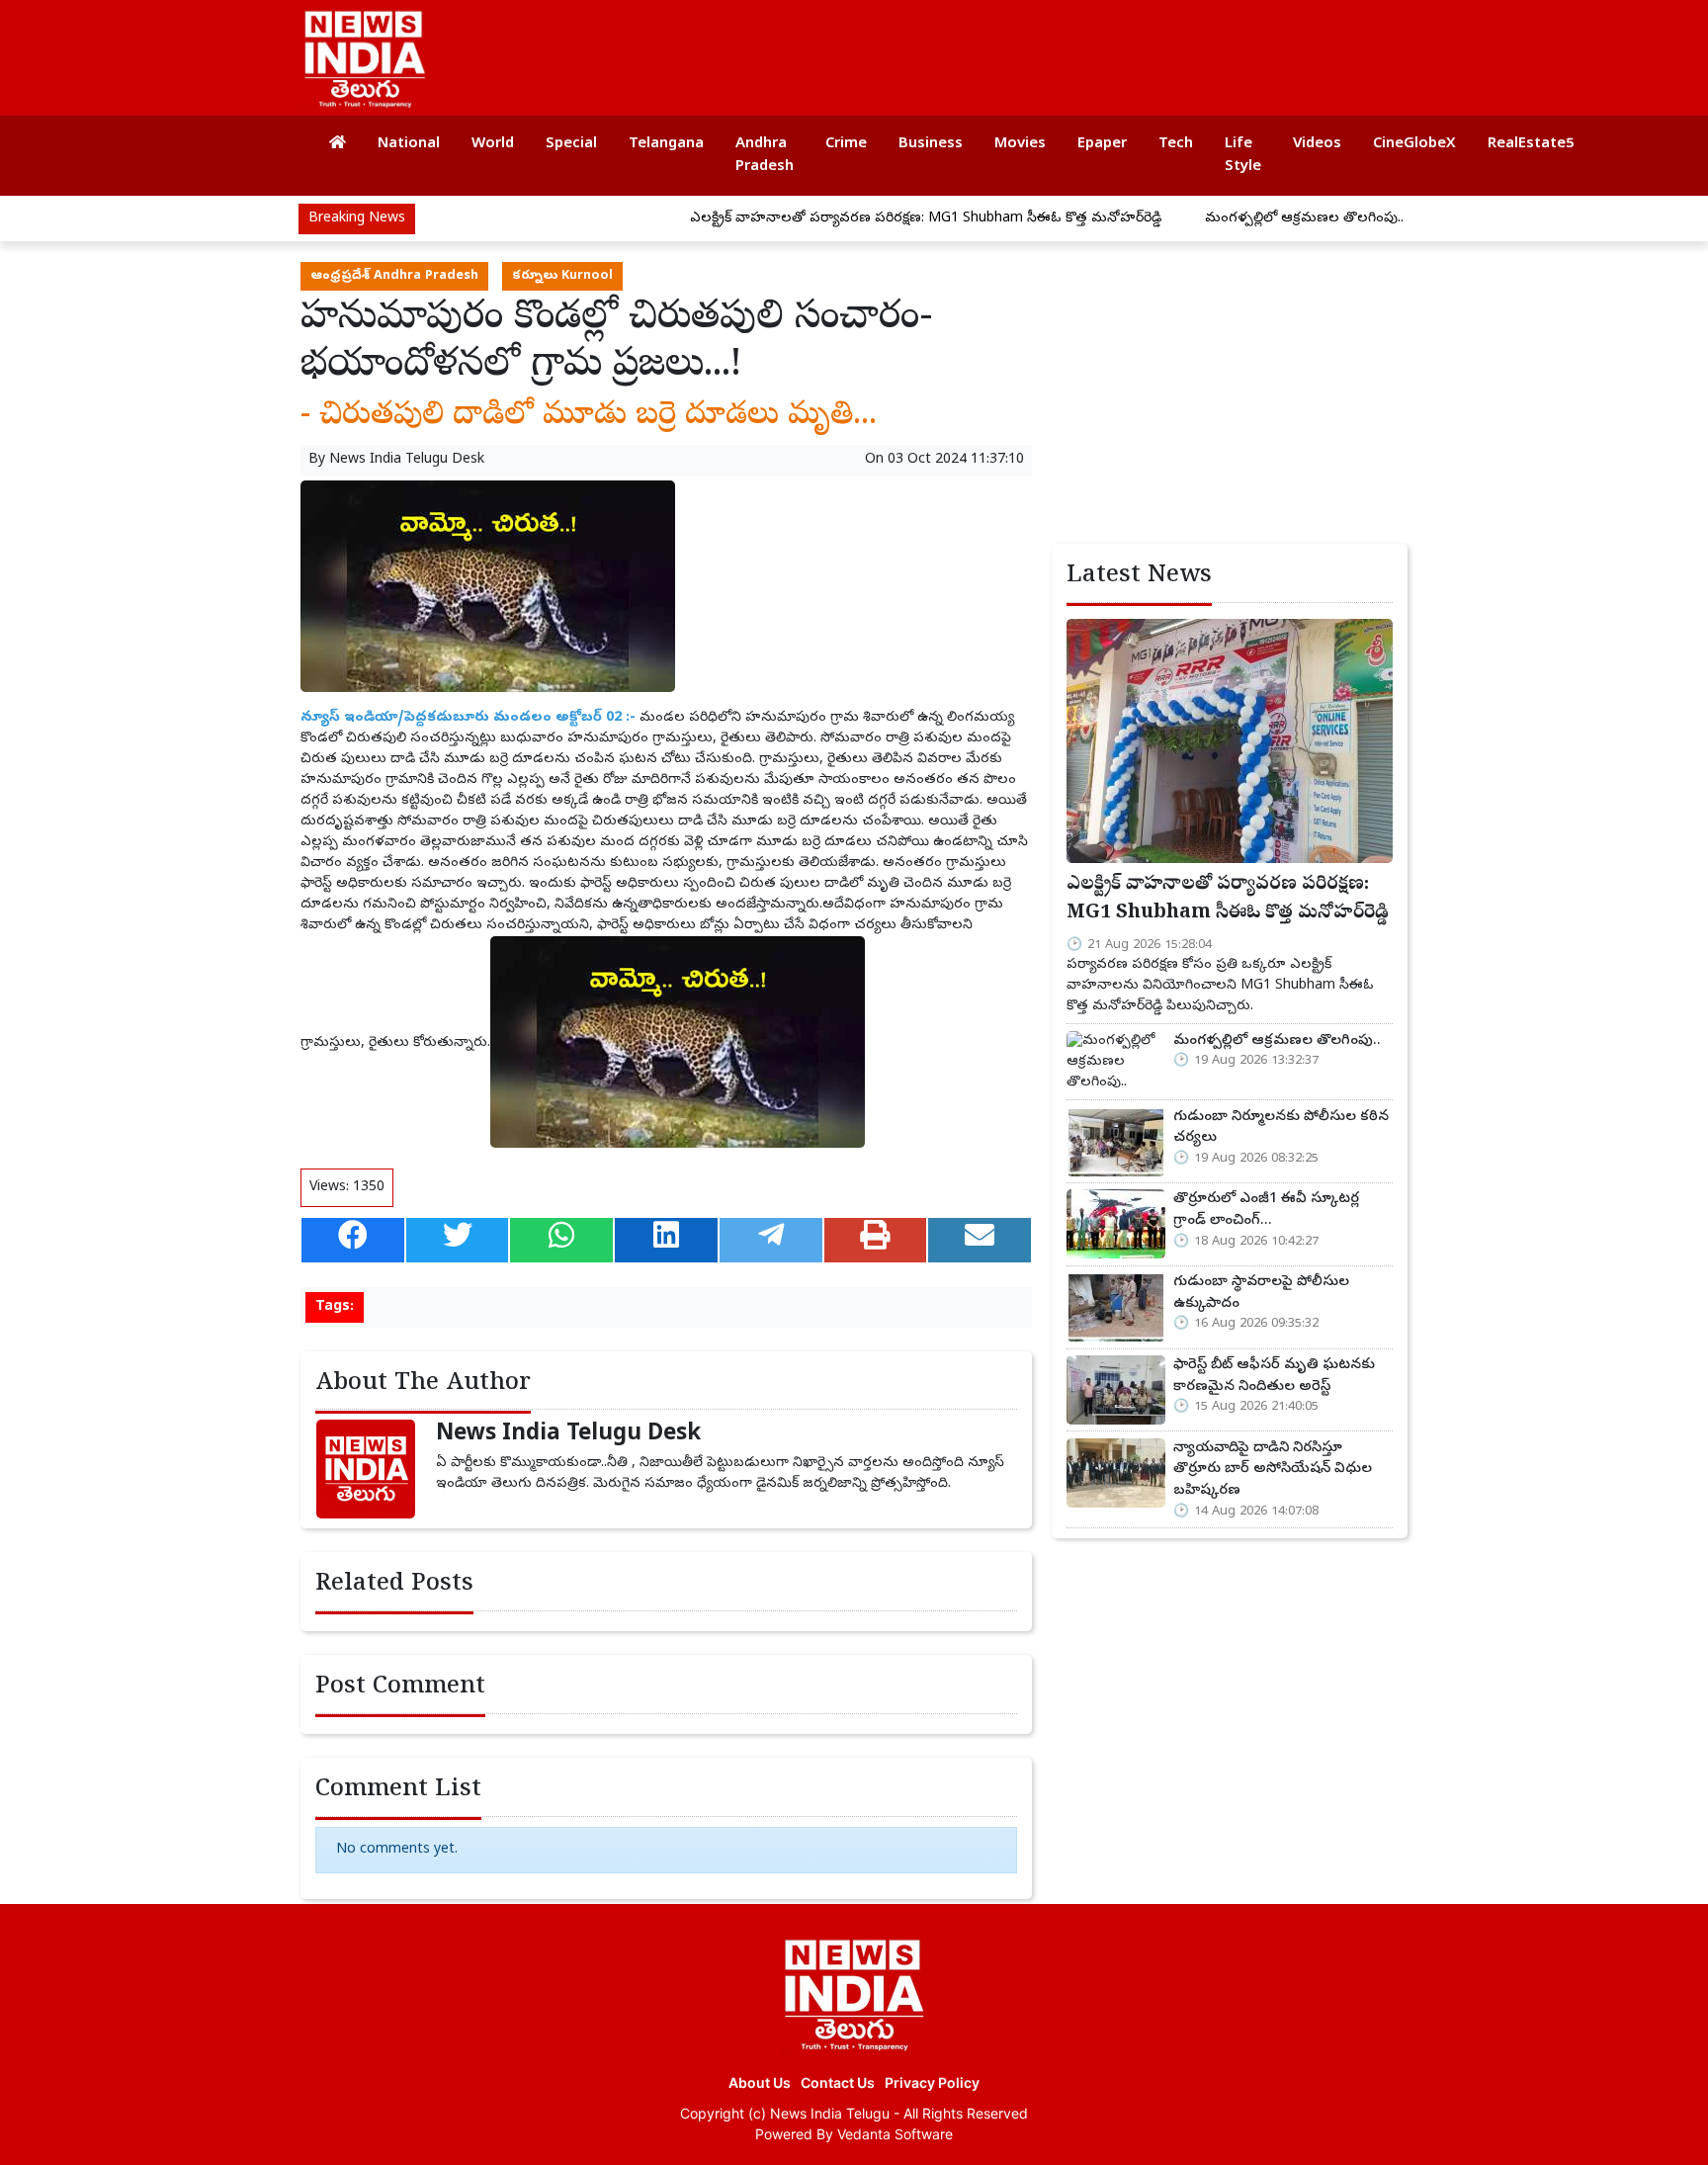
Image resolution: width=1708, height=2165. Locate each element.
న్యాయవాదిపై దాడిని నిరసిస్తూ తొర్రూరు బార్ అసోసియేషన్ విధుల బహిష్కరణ (1273, 1470)
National (409, 144)
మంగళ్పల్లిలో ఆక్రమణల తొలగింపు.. (1248, 219)
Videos (1317, 144)
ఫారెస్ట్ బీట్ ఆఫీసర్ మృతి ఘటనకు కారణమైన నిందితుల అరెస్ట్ (1274, 1376)
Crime (846, 144)
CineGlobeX (1414, 144)
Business (931, 144)
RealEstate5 (1531, 144)
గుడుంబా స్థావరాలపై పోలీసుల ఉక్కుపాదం (1261, 1293)
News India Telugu (830, 2113)
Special (571, 144)
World (493, 144)
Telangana (666, 144)
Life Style (1243, 156)
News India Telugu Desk (407, 460)
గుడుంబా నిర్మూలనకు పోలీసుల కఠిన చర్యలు (1281, 1128)
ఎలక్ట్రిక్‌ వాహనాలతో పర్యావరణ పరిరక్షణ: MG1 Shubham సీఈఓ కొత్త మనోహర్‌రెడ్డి (869, 219)
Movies (1020, 144)
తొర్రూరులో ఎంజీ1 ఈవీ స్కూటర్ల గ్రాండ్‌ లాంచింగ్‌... (1266, 1210)
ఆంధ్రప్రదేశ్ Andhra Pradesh (394, 276)
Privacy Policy (932, 2082)
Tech (1176, 144)
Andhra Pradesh (765, 156)
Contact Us (838, 2082)
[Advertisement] (1036, 49)
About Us (760, 2082)
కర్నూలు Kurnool (562, 276)
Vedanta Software (895, 2134)
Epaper (1102, 144)
